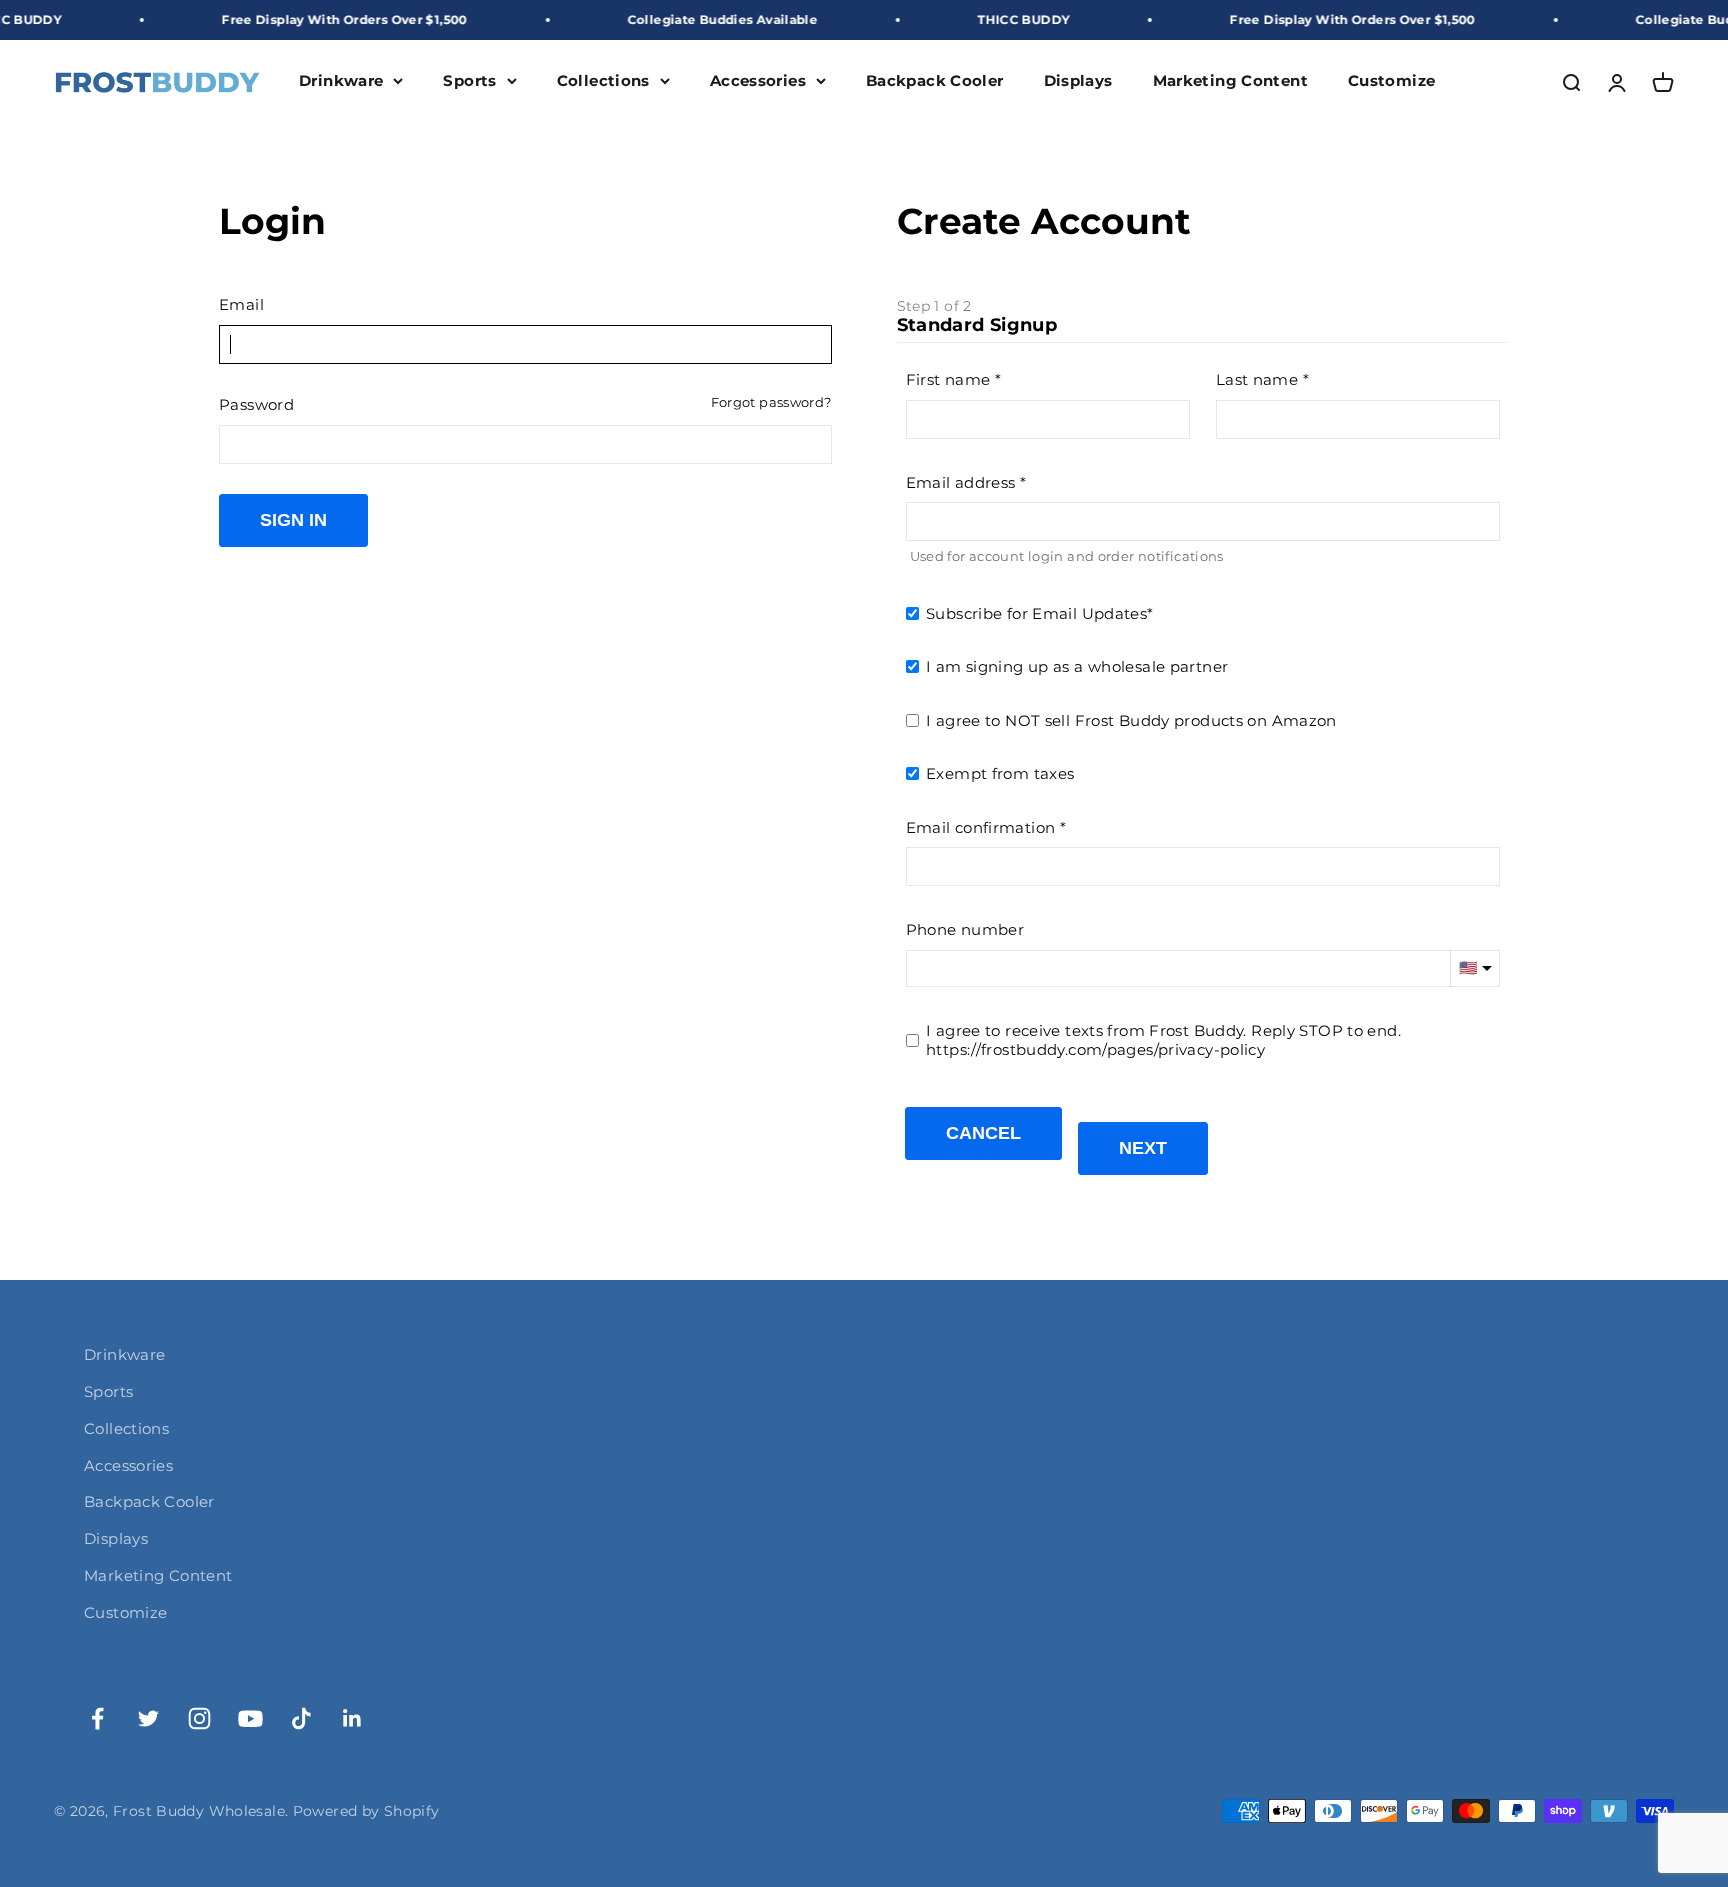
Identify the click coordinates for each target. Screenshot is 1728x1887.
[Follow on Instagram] (199, 1718)
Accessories (758, 81)
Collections (603, 81)
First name (948, 379)
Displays (1078, 81)
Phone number (965, 929)
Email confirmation (981, 827)
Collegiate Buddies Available (679, 19)
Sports (469, 81)
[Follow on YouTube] (250, 1718)
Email (241, 304)
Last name (1257, 379)
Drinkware (341, 81)
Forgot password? (771, 402)
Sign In (293, 520)
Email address (961, 482)
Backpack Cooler (935, 81)
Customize (1391, 81)
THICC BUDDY (981, 19)
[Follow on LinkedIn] (352, 1718)
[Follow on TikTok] (301, 1718)
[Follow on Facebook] (97, 1718)
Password (256, 404)
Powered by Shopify (366, 1811)
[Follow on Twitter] (148, 1718)
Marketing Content (1230, 81)
